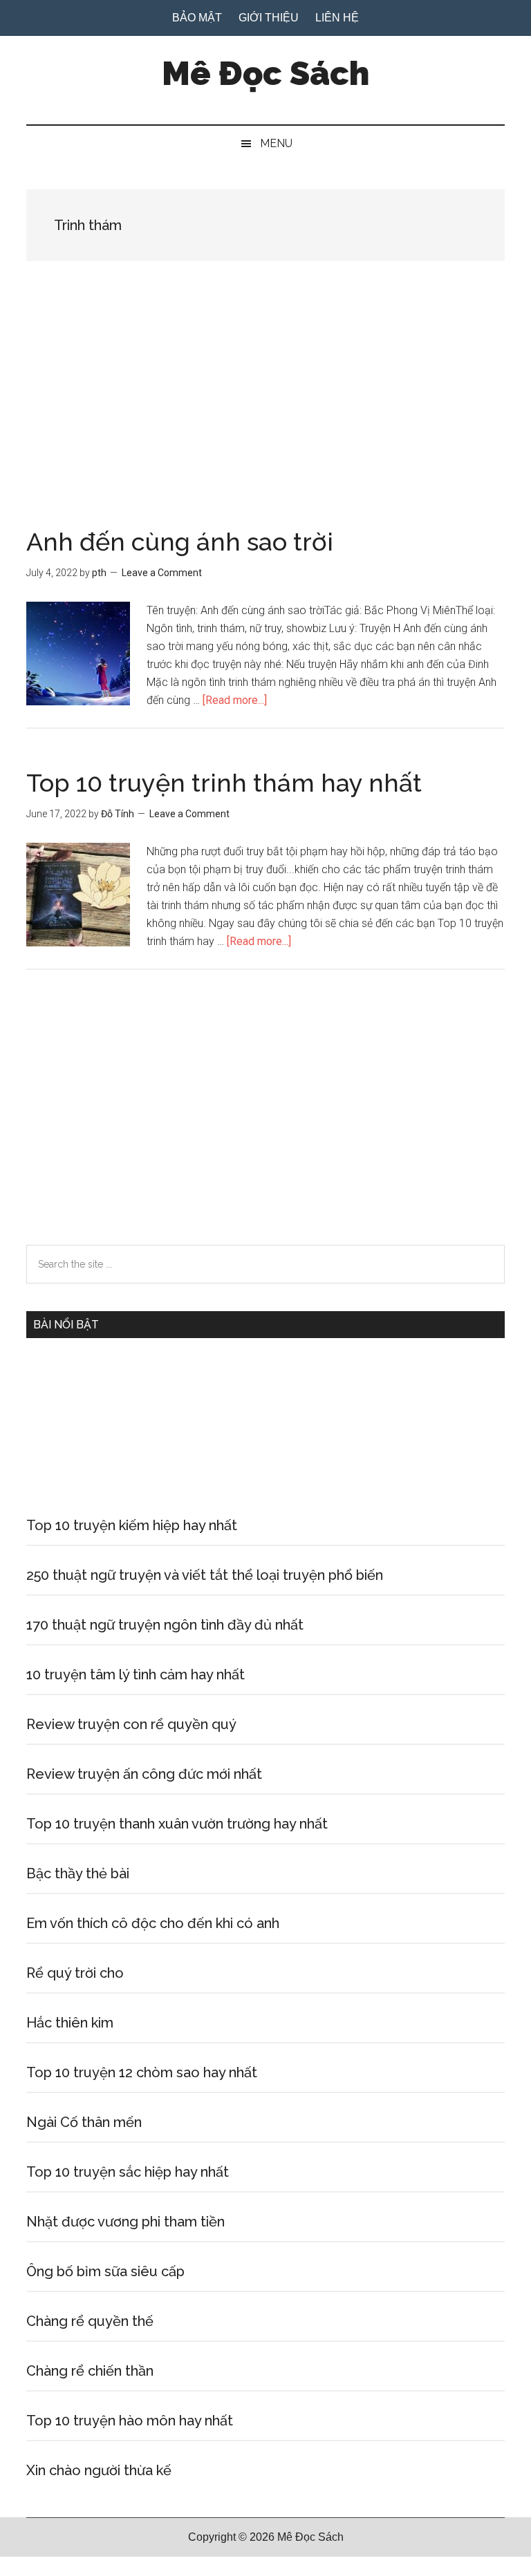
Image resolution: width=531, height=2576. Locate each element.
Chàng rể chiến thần (90, 2371)
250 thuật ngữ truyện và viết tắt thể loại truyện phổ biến (205, 1575)
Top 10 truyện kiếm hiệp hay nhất (132, 1525)
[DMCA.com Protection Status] (35, 2567)
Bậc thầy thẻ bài (78, 1873)
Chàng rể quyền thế (90, 2321)
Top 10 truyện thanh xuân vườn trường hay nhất (177, 1824)
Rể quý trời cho (75, 1973)
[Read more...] (235, 700)
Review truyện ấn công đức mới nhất (144, 1774)
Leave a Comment (162, 573)
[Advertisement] (265, 427)
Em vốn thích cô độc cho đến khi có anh (153, 1923)
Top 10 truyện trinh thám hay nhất (224, 783)
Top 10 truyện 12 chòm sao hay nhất (142, 2072)
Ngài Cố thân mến (84, 2122)
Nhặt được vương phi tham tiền (125, 2222)
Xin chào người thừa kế (99, 2470)
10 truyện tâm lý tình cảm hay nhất (136, 1675)
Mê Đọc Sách (265, 73)
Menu (276, 143)
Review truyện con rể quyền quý (131, 1724)
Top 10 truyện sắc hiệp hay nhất (128, 2172)
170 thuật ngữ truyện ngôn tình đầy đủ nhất (165, 1625)
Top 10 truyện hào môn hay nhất (130, 2421)
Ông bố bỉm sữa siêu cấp (105, 2271)
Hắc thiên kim (70, 2023)
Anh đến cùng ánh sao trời (180, 542)
